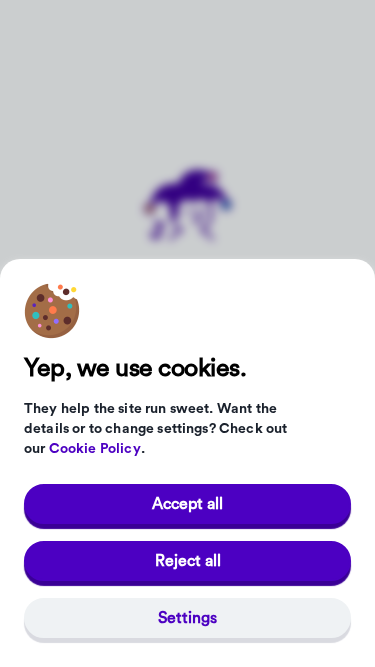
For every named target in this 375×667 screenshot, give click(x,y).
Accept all (187, 504)
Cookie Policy (95, 449)
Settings (187, 618)
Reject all (188, 561)
